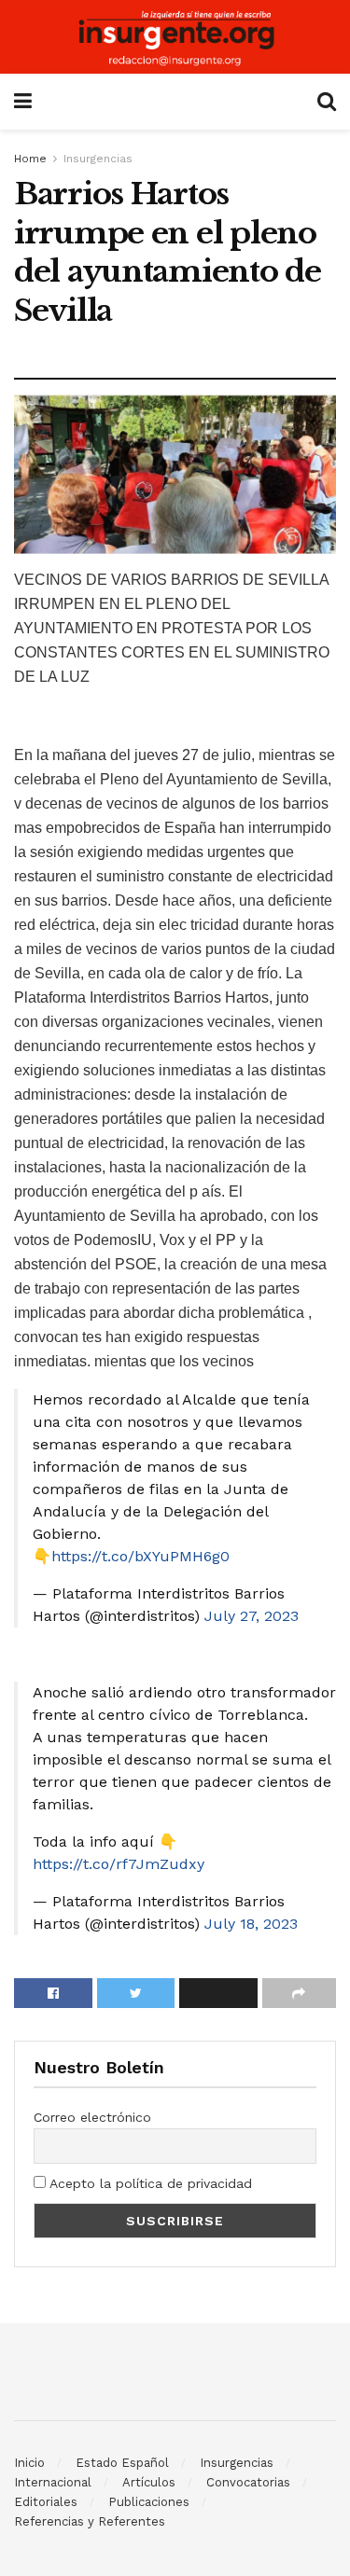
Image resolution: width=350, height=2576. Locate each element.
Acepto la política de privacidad (149, 2183)
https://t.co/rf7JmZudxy (119, 1864)
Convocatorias (248, 2482)
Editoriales (46, 2502)
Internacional (53, 2482)
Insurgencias (98, 159)
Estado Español (122, 2463)
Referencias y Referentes (90, 2521)
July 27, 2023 (252, 1616)
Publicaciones (149, 2502)
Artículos (149, 2482)
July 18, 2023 (251, 1924)
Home (30, 159)
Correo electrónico (92, 2117)
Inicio (29, 2463)
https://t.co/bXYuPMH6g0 (140, 1556)
